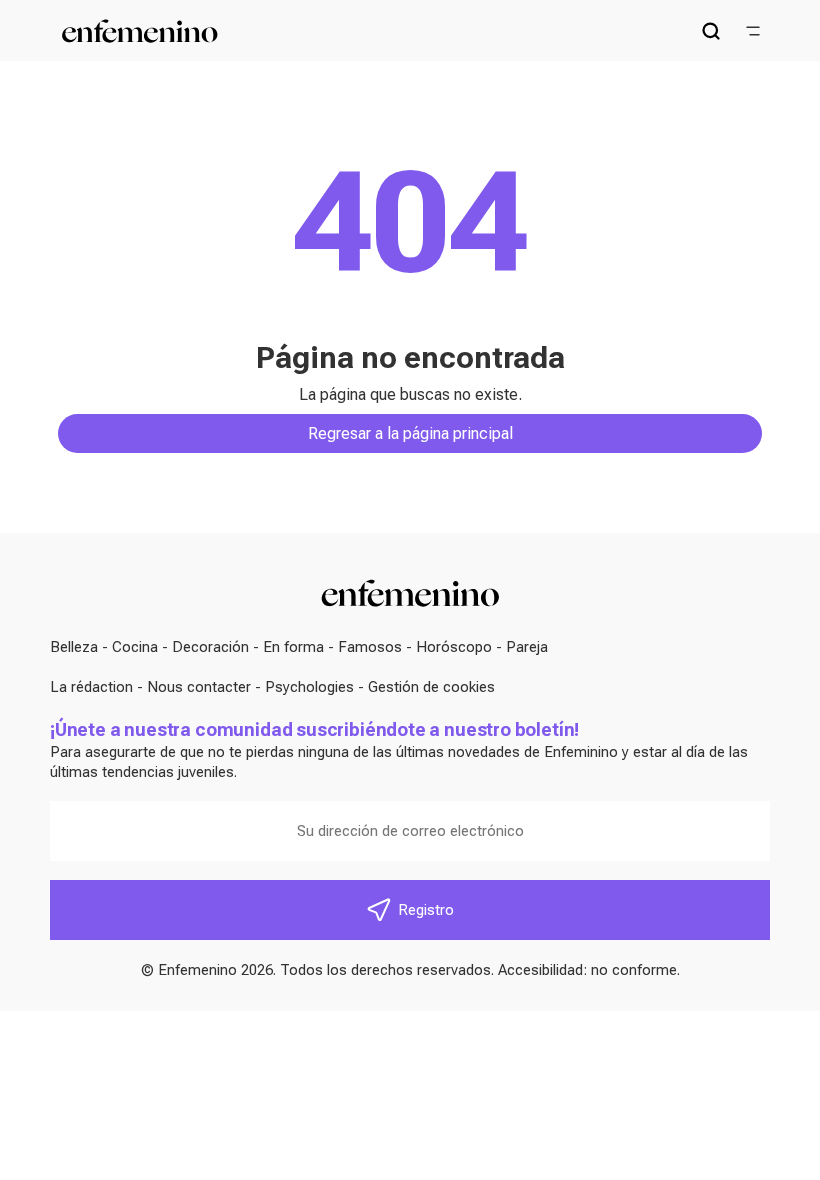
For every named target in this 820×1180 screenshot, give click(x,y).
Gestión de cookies (431, 687)
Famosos (370, 647)
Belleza (74, 647)
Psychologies (309, 687)
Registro (426, 910)
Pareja (527, 647)
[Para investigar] (711, 31)
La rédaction (91, 687)
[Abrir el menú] (753, 31)
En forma (293, 647)
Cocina (135, 647)
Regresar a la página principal (410, 433)
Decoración (210, 647)
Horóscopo (454, 647)
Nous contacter (199, 687)
